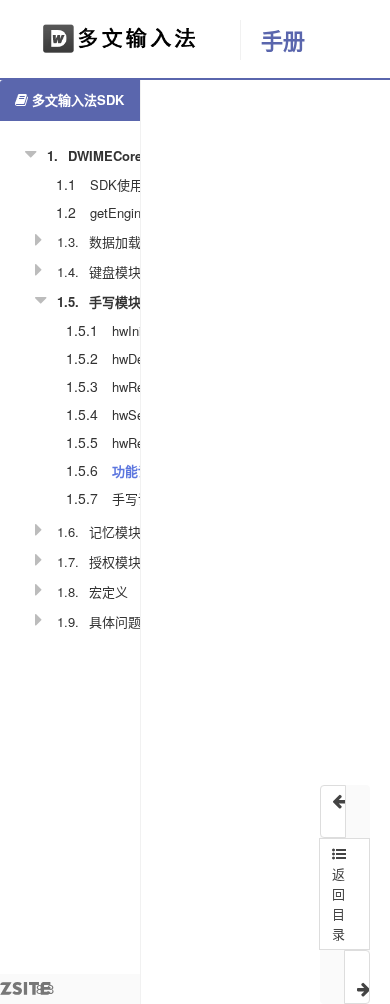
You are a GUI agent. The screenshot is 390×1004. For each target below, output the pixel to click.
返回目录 (338, 903)
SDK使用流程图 (136, 184)
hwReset (137, 386)
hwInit (129, 330)
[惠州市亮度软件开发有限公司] (120, 40)
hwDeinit (136, 358)
